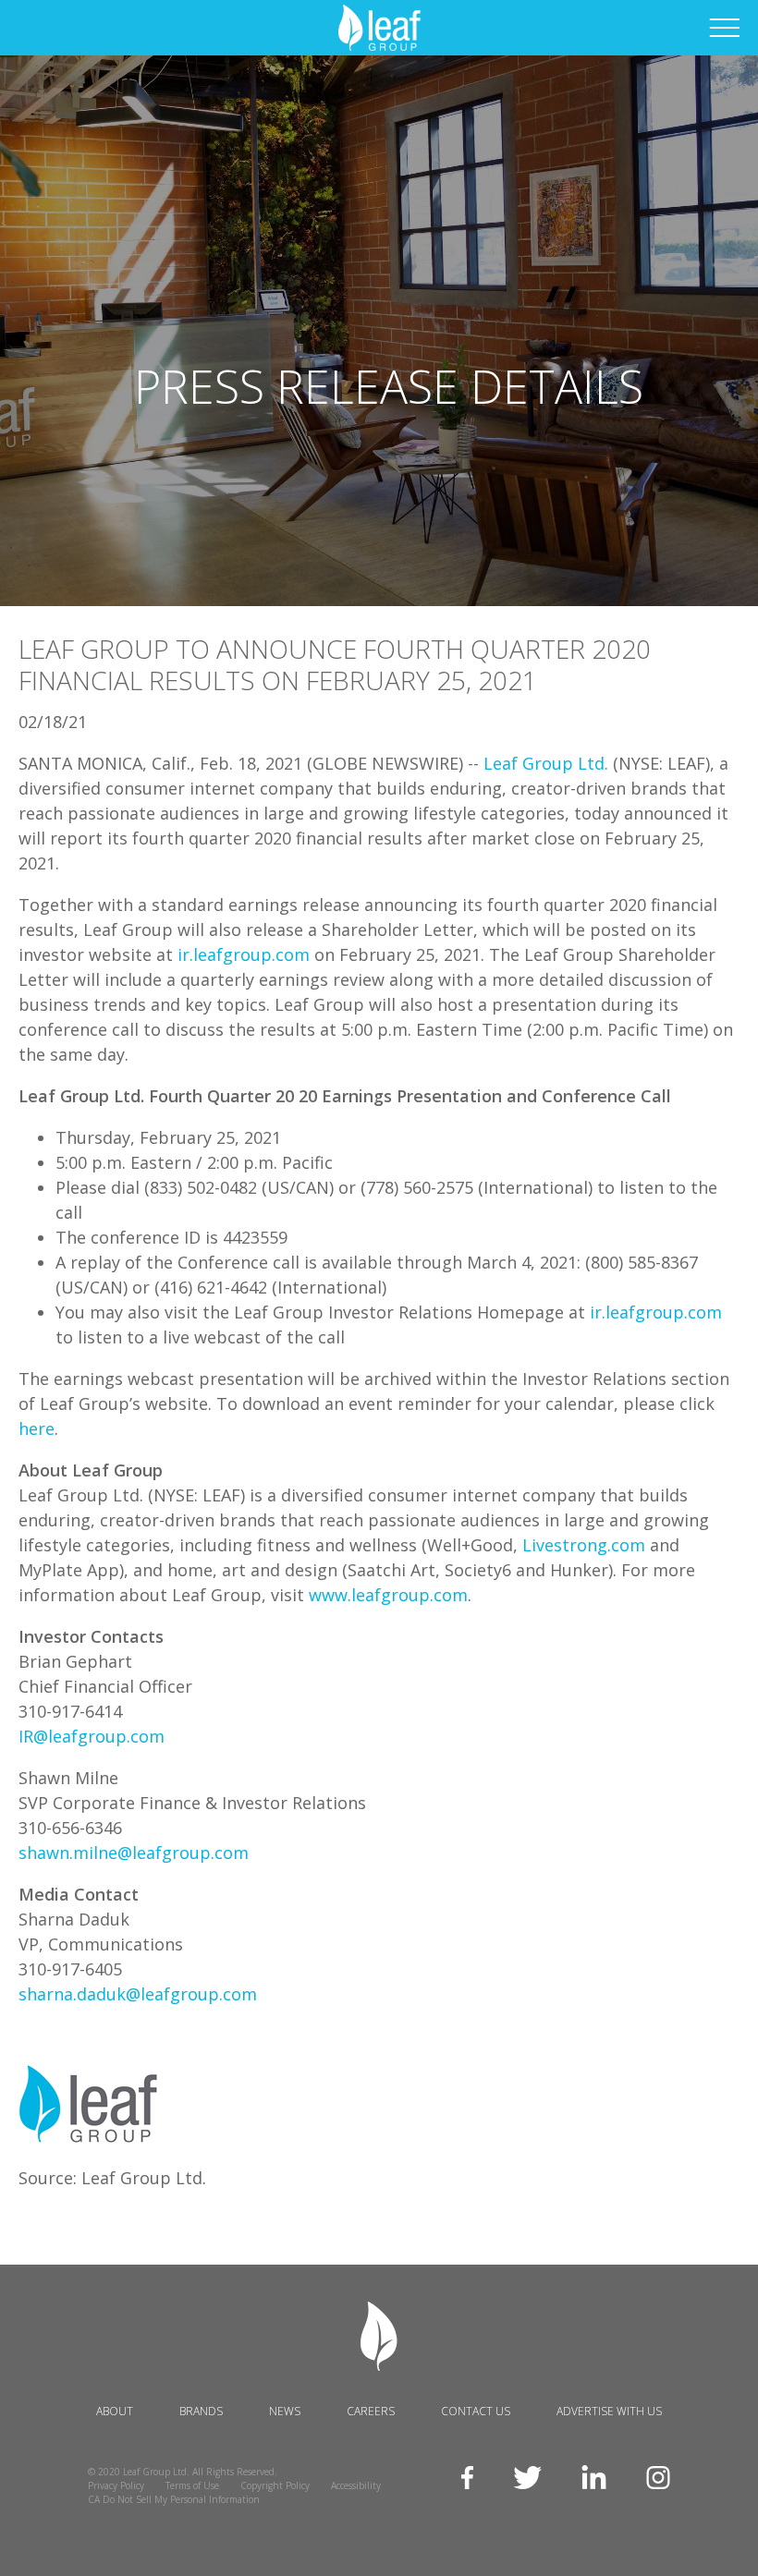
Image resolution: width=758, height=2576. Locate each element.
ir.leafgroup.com (244, 954)
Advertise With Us (609, 2411)
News (285, 2411)
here (37, 1428)
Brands (201, 2411)
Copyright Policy (275, 2485)
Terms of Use (192, 2485)
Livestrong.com (584, 1545)
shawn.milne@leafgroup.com (134, 1853)
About (115, 2411)
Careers (371, 2411)
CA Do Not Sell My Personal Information (174, 2499)
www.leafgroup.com (388, 1595)
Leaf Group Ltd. (546, 763)
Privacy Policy (116, 2485)
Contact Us (476, 2411)
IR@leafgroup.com (92, 1736)
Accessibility (356, 2485)
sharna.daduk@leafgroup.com (138, 1994)
